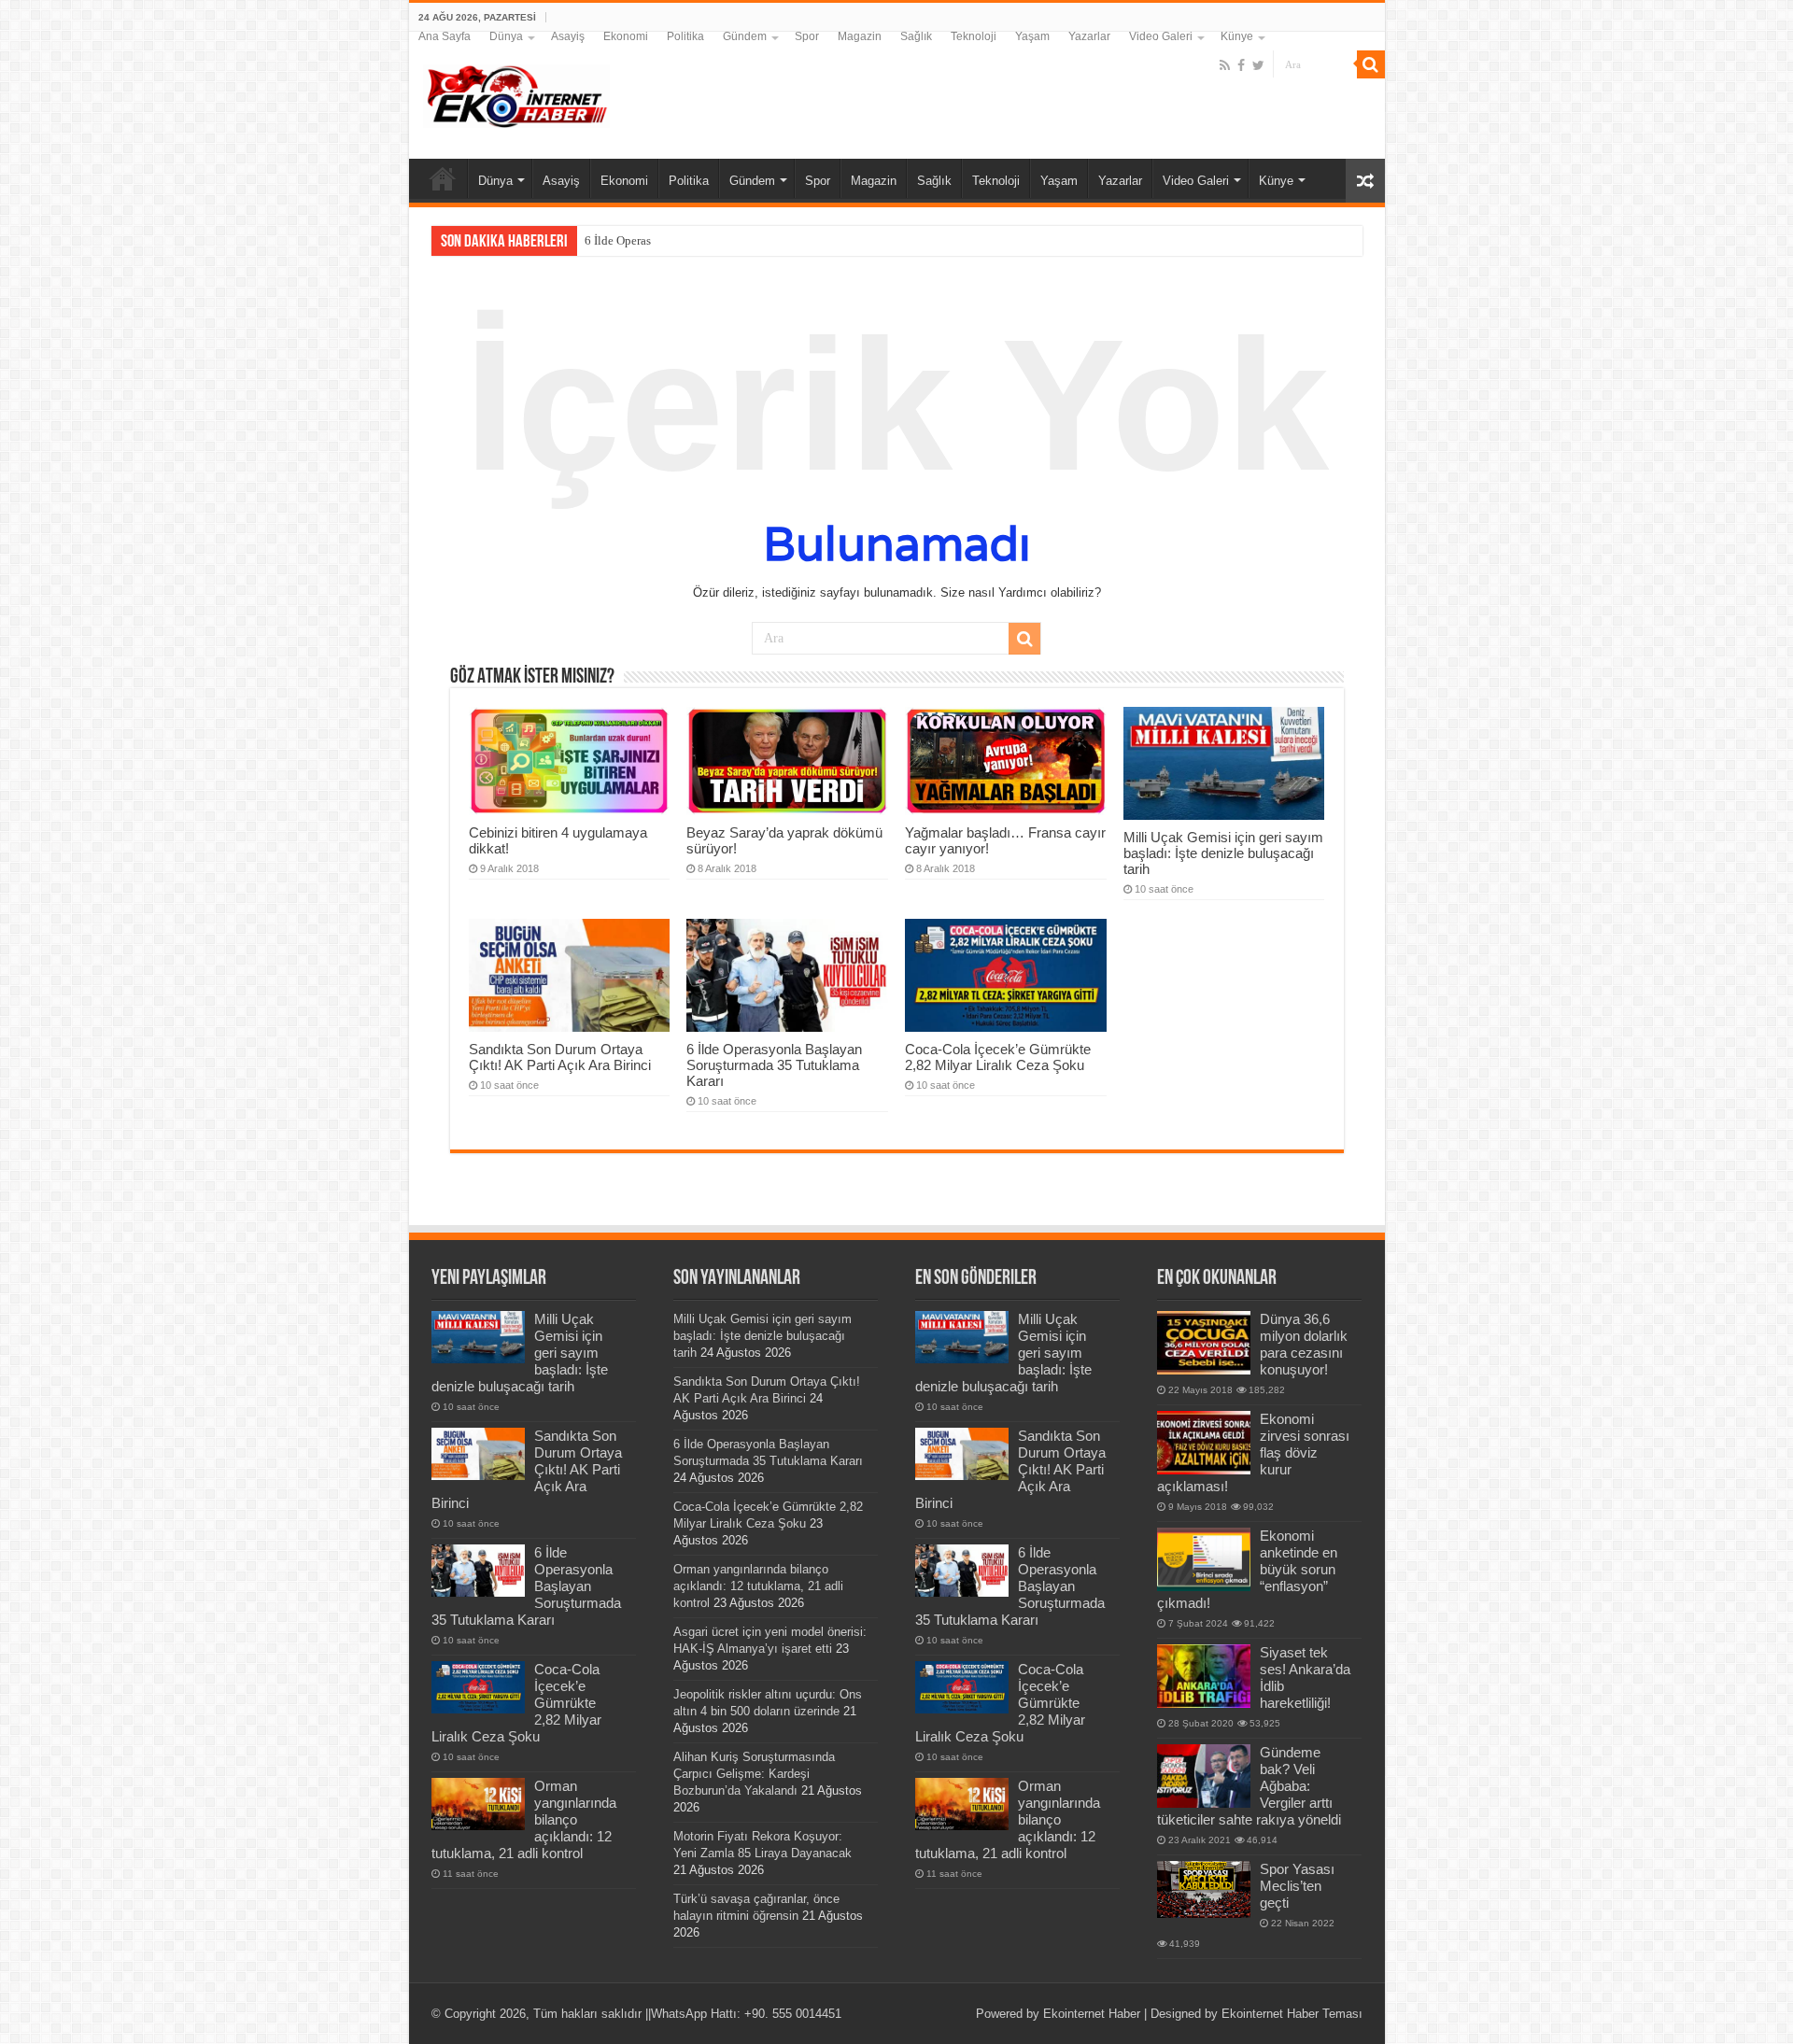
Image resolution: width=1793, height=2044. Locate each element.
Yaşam (1032, 36)
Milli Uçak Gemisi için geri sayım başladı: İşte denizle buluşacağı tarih (1223, 853)
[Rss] (1225, 65)
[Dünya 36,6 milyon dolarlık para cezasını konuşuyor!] (1204, 1343)
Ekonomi (626, 36)
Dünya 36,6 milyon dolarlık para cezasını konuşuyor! (1304, 1344)
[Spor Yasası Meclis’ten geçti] (1204, 1889)
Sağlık (916, 36)
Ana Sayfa (445, 36)
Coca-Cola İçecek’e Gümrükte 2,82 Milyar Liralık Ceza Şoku (998, 1057)
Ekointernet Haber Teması (1292, 2014)
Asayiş (568, 36)
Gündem (745, 36)
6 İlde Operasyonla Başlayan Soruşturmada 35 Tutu (714, 240)
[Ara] (1371, 64)
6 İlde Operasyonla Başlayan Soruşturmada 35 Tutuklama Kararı (774, 1065)
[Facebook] (1241, 65)
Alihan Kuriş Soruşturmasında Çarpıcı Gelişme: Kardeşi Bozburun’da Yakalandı (754, 1774)
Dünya (506, 36)
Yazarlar (1089, 36)
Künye (1237, 36)
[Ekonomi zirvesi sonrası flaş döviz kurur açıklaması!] (1204, 1443)
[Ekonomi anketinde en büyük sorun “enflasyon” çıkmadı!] (1204, 1559)
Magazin (860, 36)
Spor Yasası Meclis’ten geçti (1297, 1886)
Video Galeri (1161, 36)
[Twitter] (1258, 65)
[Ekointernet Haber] (516, 92)
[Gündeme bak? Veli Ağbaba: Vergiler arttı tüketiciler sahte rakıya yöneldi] (1204, 1776)
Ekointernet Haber (1092, 2014)
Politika (685, 36)
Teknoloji (974, 36)
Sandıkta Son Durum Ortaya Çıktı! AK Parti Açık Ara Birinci (560, 1057)
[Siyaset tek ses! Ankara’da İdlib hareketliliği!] (1204, 1676)
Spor (807, 36)
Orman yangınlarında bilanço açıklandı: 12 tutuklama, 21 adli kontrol (758, 1586)
